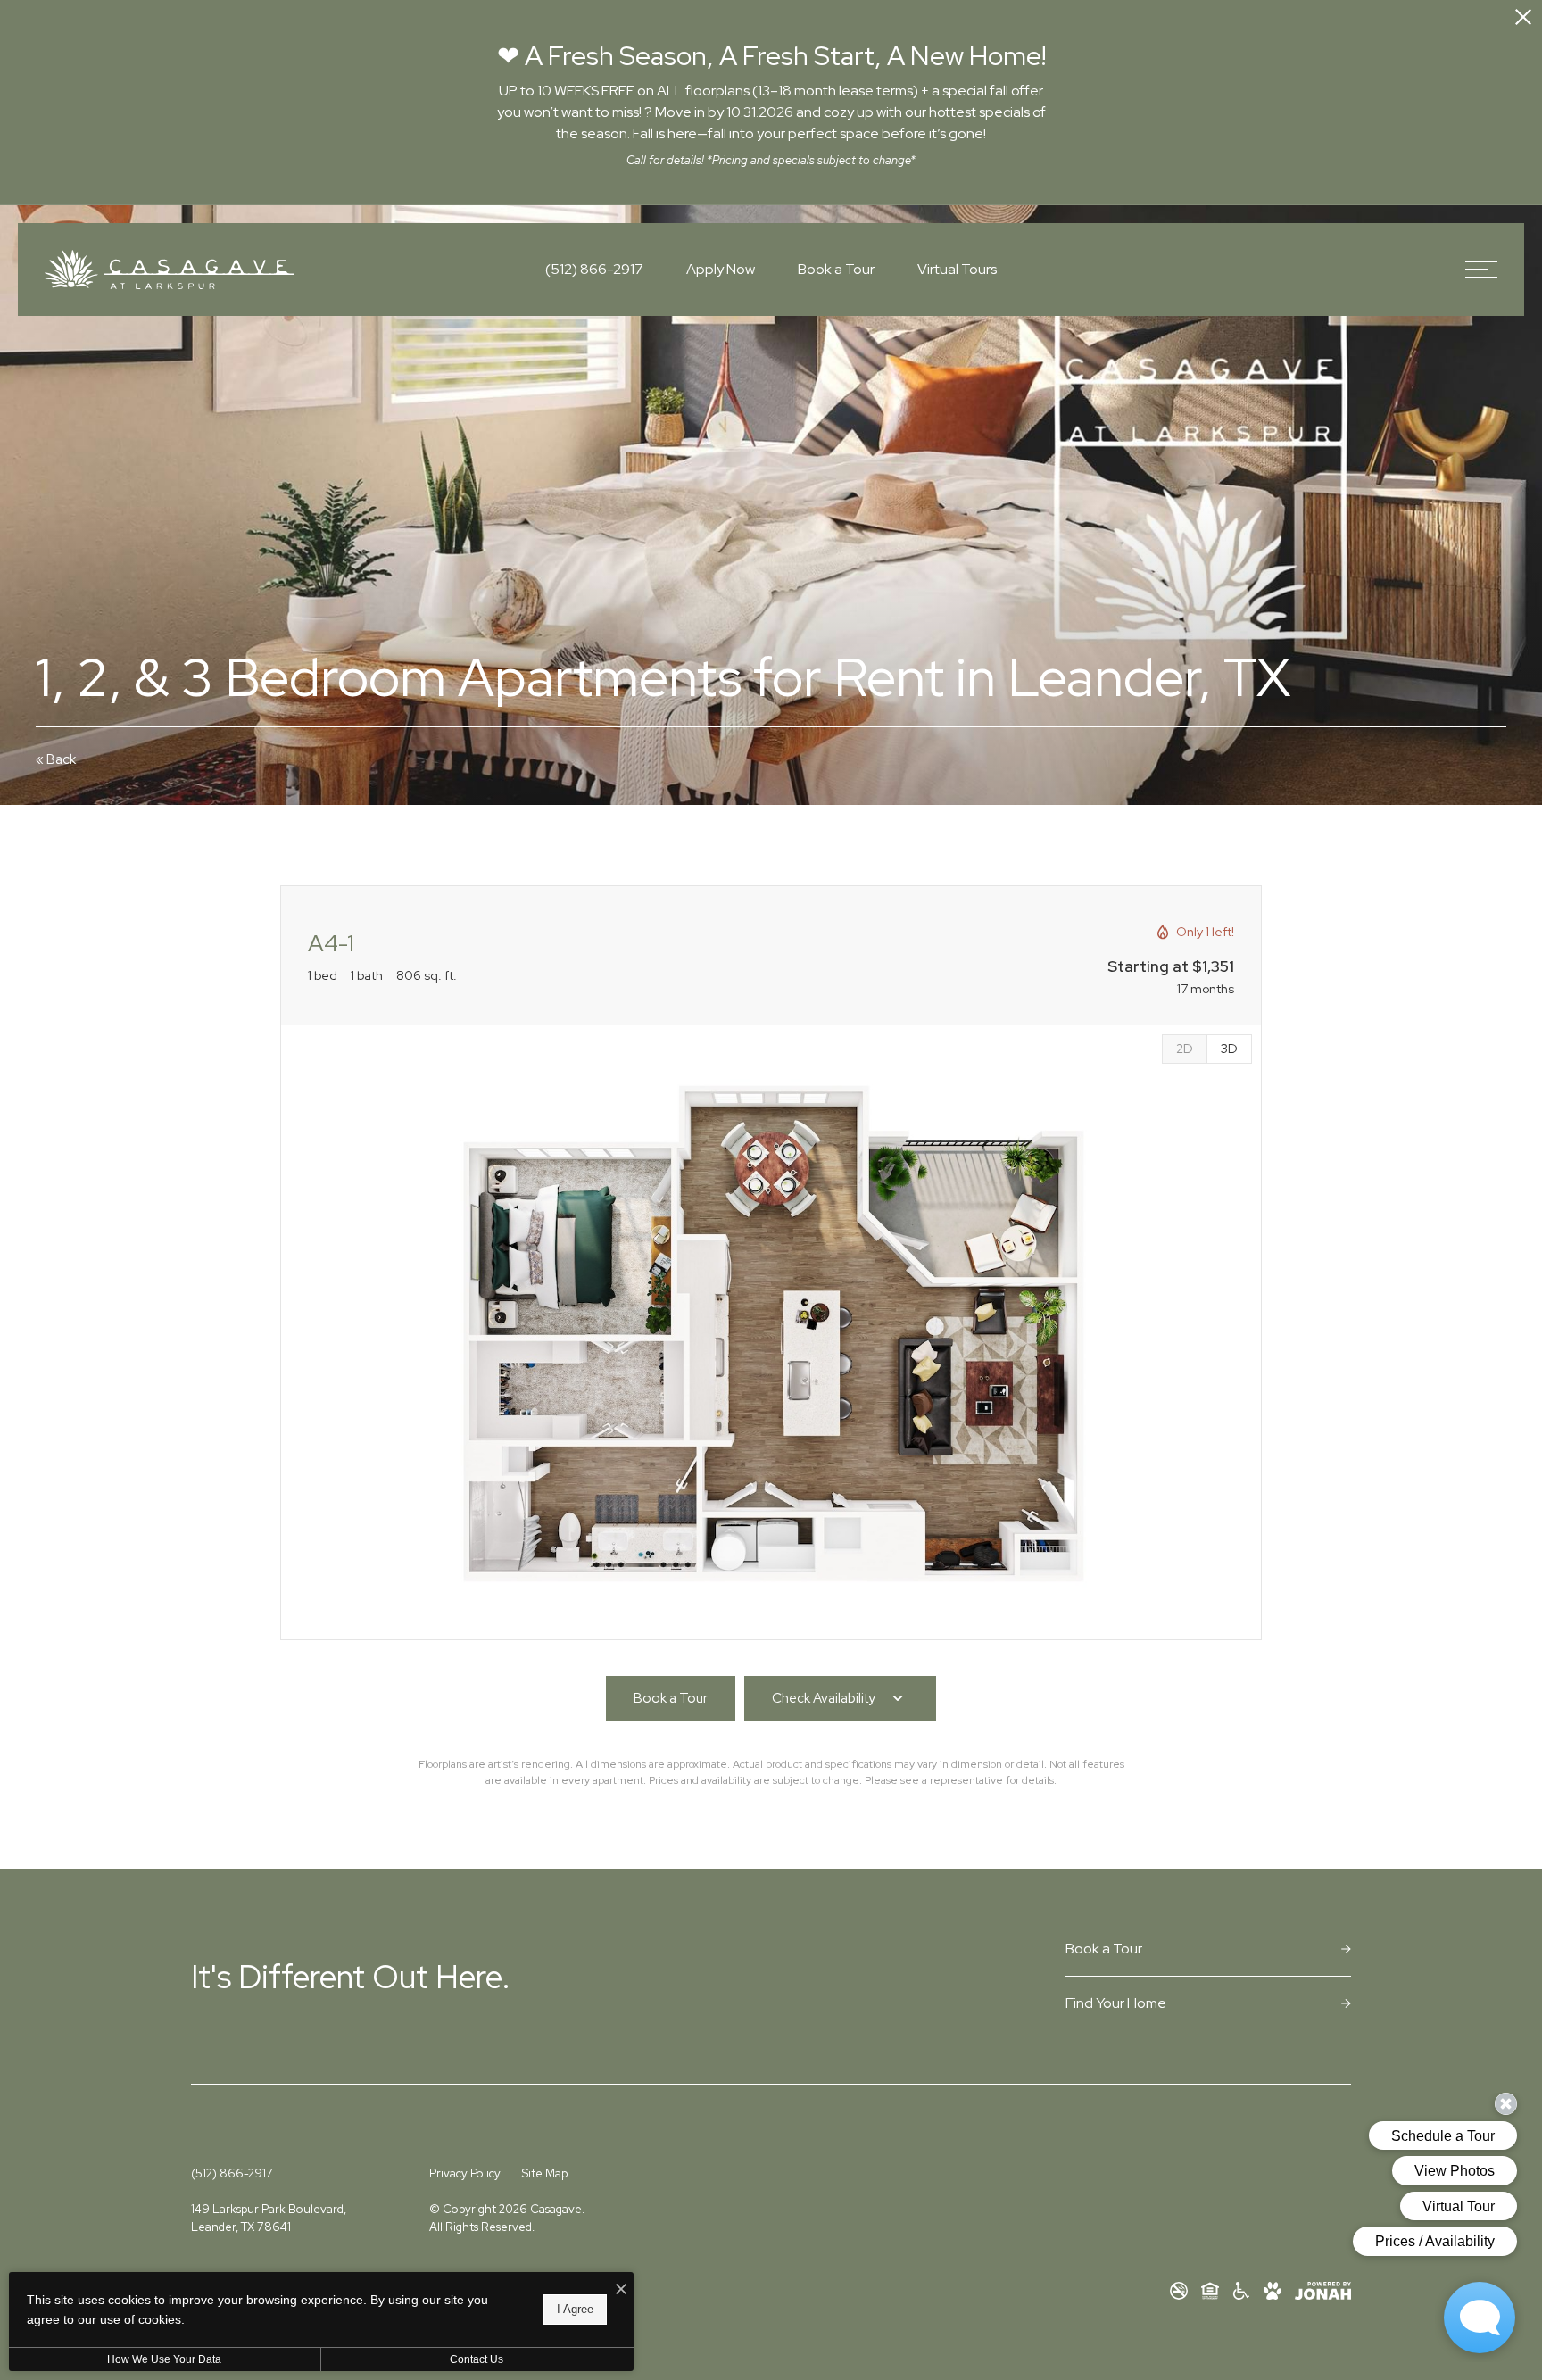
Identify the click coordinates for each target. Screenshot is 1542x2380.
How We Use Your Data (164, 2359)
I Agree (575, 2309)
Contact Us (477, 2359)
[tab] (1184, 1049)
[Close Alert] (1523, 20)
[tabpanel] (771, 1333)
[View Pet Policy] (1273, 2291)
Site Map (545, 2173)
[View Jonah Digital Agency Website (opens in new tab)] (1323, 2291)
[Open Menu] (1481, 270)
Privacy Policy (465, 2173)
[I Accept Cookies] (621, 2290)
